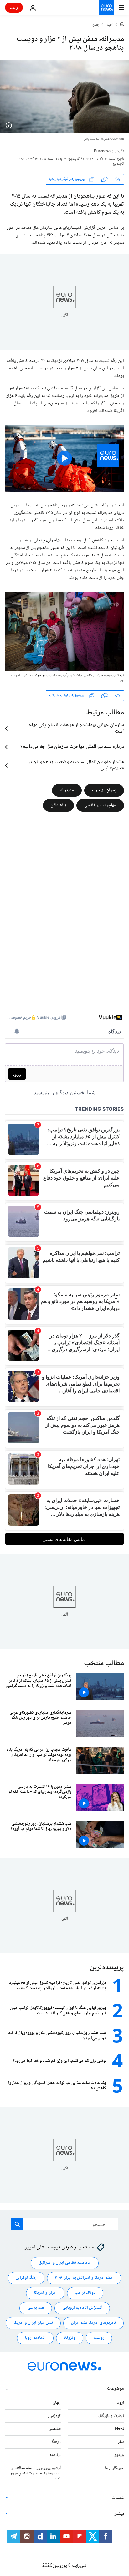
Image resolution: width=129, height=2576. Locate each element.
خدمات (118, 2498)
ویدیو (119, 2455)
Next (119, 2429)
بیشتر (119, 2514)
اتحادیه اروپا (35, 2338)
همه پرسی (36, 2308)
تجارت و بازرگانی (110, 2416)
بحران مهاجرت (104, 790)
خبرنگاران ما (114, 2468)
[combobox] (65, 2224)
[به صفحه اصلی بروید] (106, 8)
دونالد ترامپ (85, 2293)
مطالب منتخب (104, 1664)
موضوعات (116, 2389)
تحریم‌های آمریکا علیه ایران (93, 2323)
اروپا (120, 2403)
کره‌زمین (54, 2416)
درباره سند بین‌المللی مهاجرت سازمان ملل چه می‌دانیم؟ (72, 747)
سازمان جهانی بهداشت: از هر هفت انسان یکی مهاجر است (75, 729)
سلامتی (55, 2429)
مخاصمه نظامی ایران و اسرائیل (65, 2263)
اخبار (110, 25)
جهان (96, 25)
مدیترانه (67, 790)
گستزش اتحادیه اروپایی (82, 2308)
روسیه (99, 2338)
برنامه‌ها (54, 2455)
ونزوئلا (70, 2338)
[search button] (17, 2224)
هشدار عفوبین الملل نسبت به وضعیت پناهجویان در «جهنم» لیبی (76, 765)
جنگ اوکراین (26, 2278)
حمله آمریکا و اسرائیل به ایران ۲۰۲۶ (84, 2278)
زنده (14, 7)
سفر (121, 2442)
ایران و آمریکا (45, 2293)
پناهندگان (58, 805)
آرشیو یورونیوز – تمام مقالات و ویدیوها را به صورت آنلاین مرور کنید (36, 2473)
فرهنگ (56, 2442)
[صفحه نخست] (122, 25)
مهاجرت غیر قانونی (100, 805)
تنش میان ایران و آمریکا (33, 2323)
